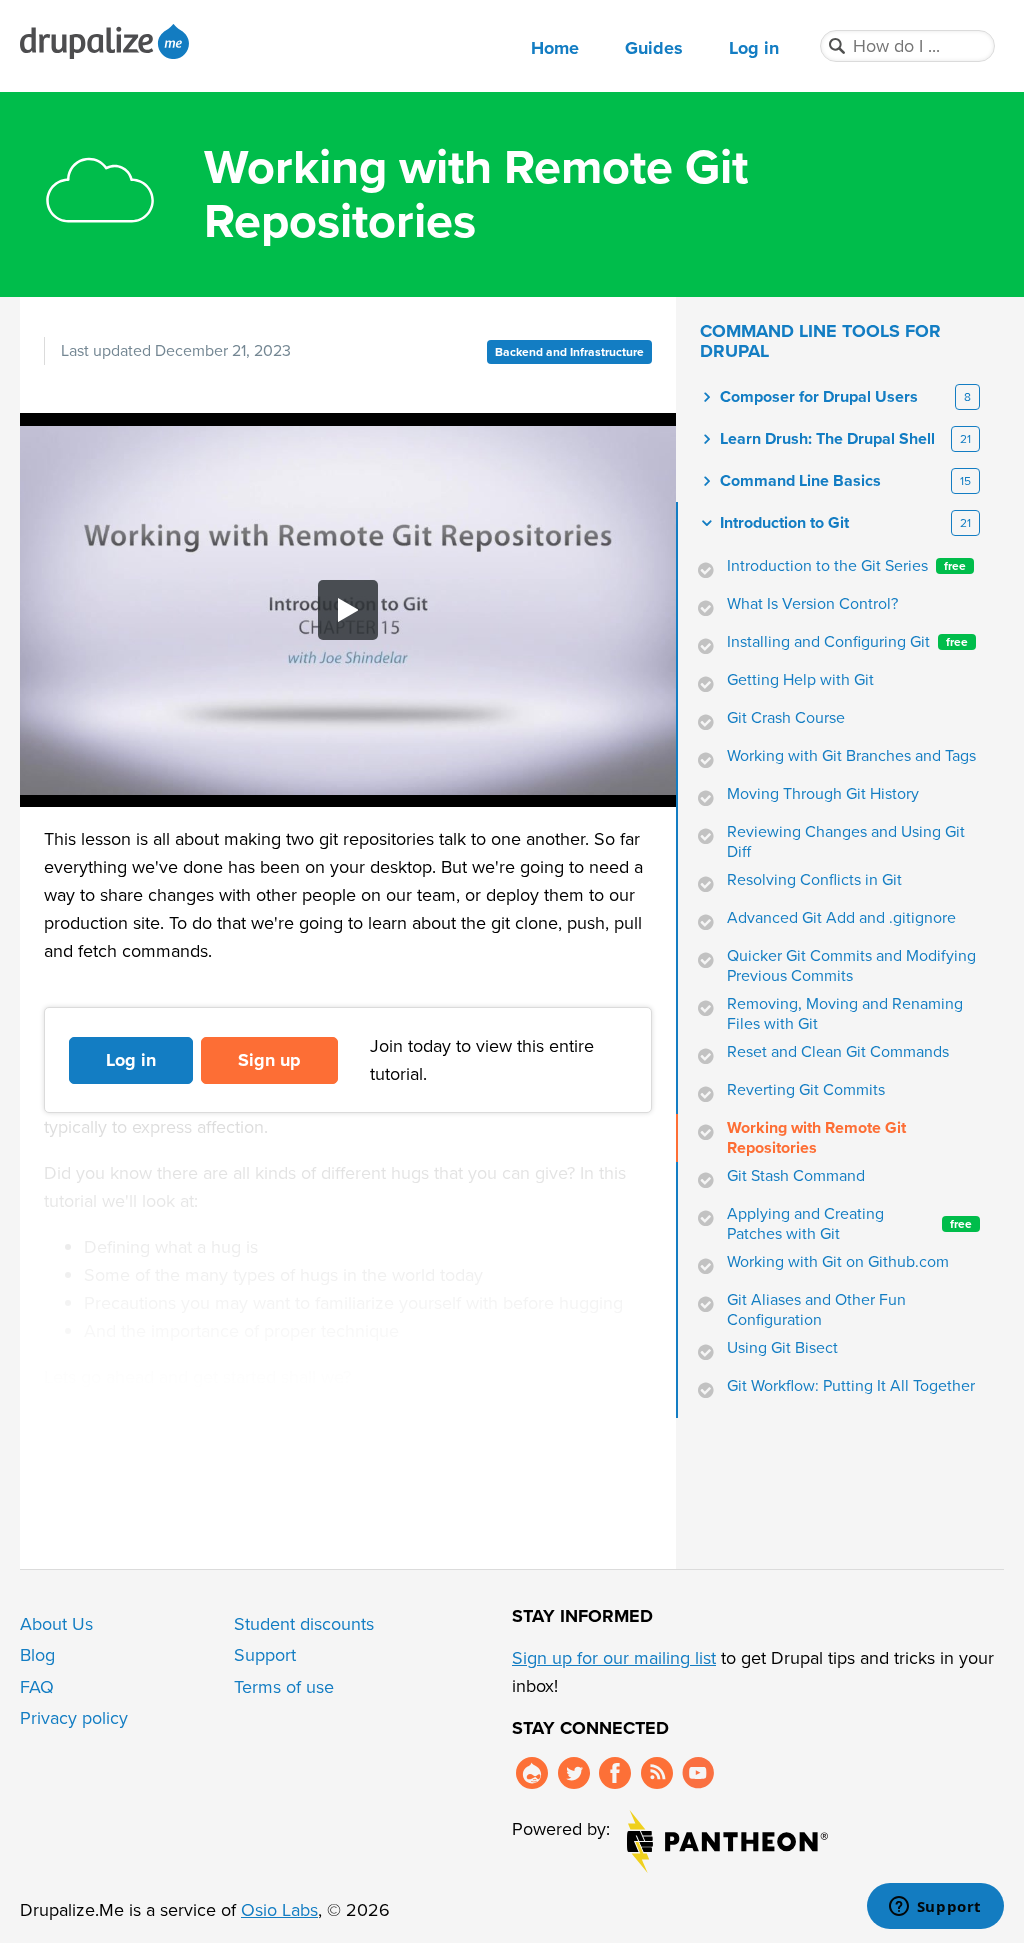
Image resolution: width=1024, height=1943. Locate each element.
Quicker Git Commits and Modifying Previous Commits (851, 966)
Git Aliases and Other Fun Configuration (816, 1310)
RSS (657, 1773)
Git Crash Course (786, 718)
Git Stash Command (796, 1176)
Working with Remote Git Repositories (816, 1138)
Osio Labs (279, 1910)
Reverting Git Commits (806, 1090)
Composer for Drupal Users (819, 397)
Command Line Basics (800, 481)
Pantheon (727, 1841)
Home (555, 48)
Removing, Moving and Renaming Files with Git (845, 1014)
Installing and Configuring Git (847, 642)
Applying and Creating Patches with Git (849, 1224)
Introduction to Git (784, 523)
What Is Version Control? (812, 604)
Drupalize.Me (107, 41)
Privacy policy (74, 1718)
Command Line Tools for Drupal (820, 341)
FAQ (37, 1687)
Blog (37, 1655)
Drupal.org (532, 1773)
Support (265, 1655)
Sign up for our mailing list (614, 1658)
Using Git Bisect (782, 1348)
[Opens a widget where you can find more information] (935, 1908)
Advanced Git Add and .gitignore (841, 918)
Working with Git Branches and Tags (851, 756)
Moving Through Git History (823, 794)
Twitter (574, 1773)
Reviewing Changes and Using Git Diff (846, 842)
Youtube (698, 1773)
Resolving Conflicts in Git (814, 880)
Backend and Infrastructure (569, 352)
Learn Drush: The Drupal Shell (827, 439)
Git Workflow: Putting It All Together (851, 1386)
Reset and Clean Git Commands (838, 1052)
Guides (654, 48)
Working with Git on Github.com (838, 1262)
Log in (754, 48)
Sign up (269, 1060)
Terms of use (284, 1687)
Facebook (615, 1773)
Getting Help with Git (800, 680)
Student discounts (304, 1624)
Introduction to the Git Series (846, 566)
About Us (56, 1624)
